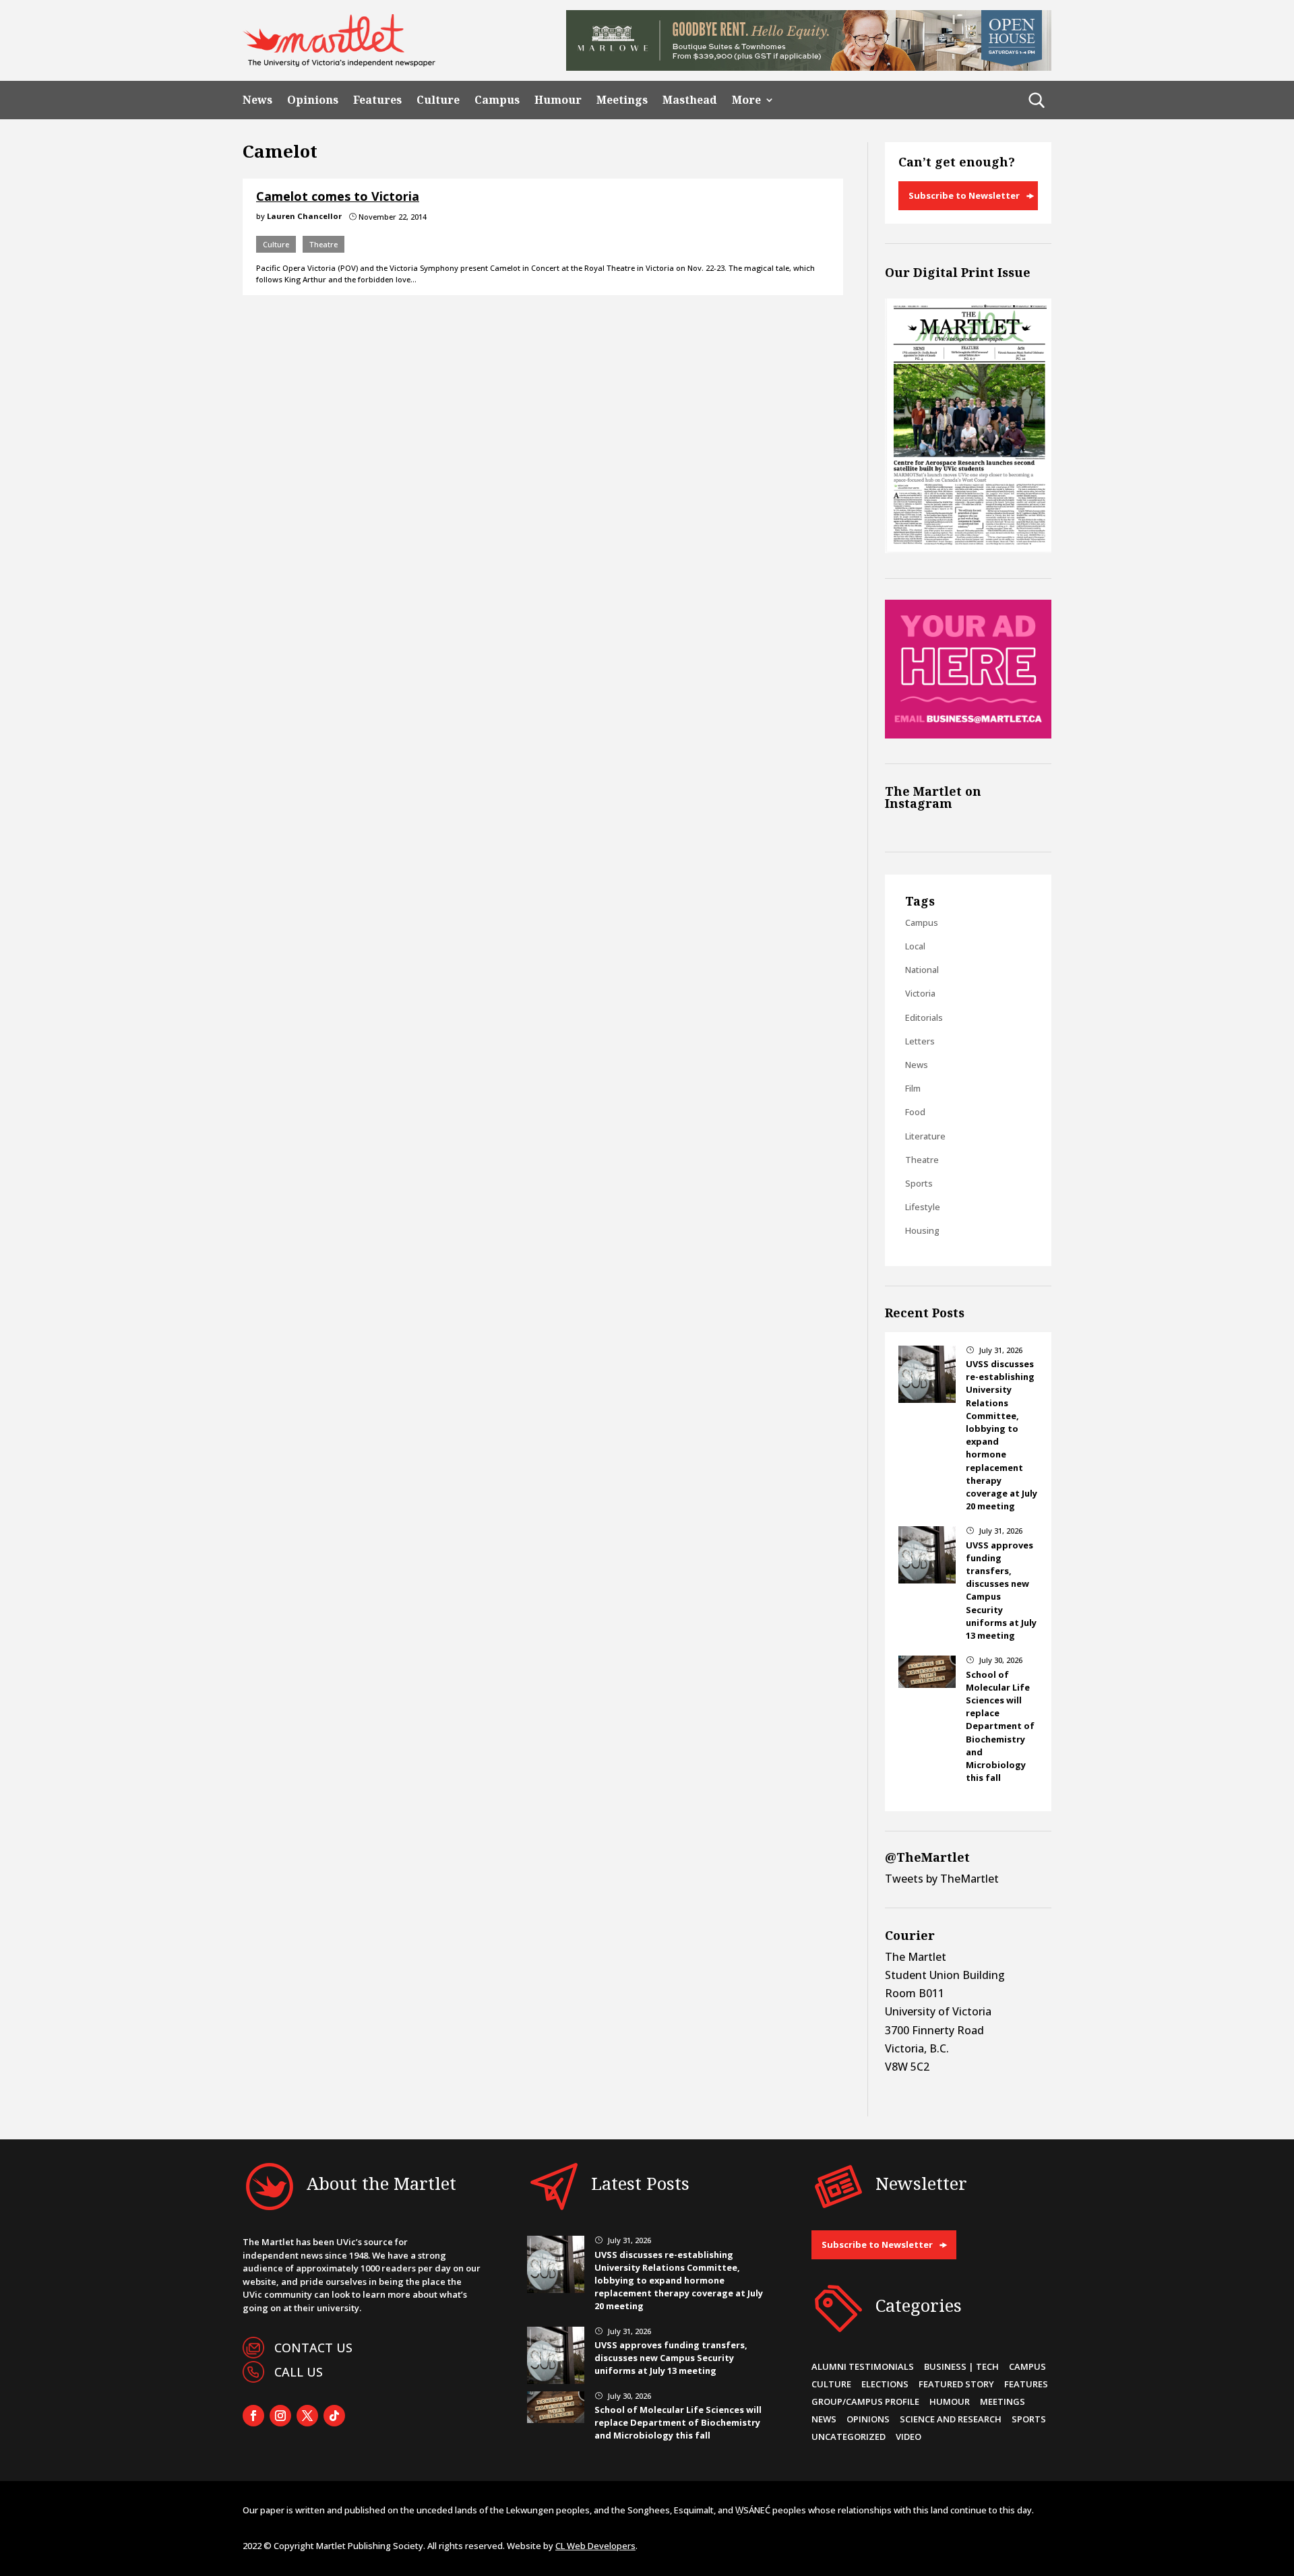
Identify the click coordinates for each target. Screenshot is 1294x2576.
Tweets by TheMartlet (942, 1879)
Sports (919, 1183)
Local (915, 946)
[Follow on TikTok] (334, 2416)
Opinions (313, 100)
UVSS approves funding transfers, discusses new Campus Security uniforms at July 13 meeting (671, 2358)
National (922, 970)
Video (908, 2437)
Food (915, 1112)
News (257, 100)
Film (913, 1088)
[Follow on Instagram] (280, 2416)
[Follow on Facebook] (253, 2416)
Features (377, 100)
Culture (438, 100)
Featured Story (956, 2384)
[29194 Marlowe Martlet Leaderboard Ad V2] (809, 67)
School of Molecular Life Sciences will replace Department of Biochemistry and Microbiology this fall (1000, 1726)
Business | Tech (961, 2366)
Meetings (622, 100)
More (746, 100)
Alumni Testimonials (863, 2366)
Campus (497, 100)
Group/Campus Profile (865, 2401)
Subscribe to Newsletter (964, 195)
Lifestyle (923, 1207)
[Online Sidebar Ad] (968, 734)
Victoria (920, 993)
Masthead (690, 100)
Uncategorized (849, 2437)
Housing (922, 1230)
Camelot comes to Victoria (338, 196)
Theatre (323, 244)
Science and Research (951, 2419)
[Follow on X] (307, 2416)
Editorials (924, 1017)
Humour (558, 100)
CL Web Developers (595, 2546)
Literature (925, 1136)
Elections (885, 2384)
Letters (920, 1041)
